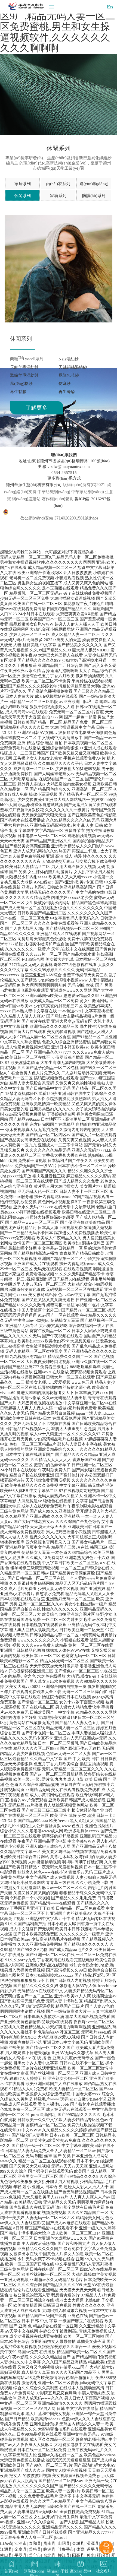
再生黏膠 (18, 392)
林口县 (6, 2555)
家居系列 (23, 184)
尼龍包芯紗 (69, 375)
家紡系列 (58, 196)
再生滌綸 (67, 392)
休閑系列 (23, 196)
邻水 (91, 2555)
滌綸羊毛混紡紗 (24, 375)
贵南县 (49, 2543)
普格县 (35, 2549)
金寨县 (21, 2549)
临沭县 (49, 2549)
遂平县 (93, 2549)
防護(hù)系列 (94, 196)
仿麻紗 (65, 384)
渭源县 (93, 2543)
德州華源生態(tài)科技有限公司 (34, 485)
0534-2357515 (64, 473)
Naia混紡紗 (69, 359)
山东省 (6, 2543)
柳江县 (64, 2555)
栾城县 (78, 2543)
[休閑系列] (59, 269)
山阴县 (64, 2543)
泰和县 (35, 2543)
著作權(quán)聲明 (58, 499)
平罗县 (21, 2555)
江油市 (21, 2543)
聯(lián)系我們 (64, 455)
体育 (80, 2549)
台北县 (49, 2555)
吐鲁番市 (66, 2549)
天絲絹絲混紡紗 (73, 367)
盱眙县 (103, 2555)
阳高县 (78, 2555)
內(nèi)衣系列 (58, 184)
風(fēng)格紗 (21, 384)
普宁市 (35, 2555)
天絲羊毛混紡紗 (24, 367)
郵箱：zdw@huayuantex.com (64, 467)
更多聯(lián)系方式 (64, 478)
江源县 (6, 2549)
